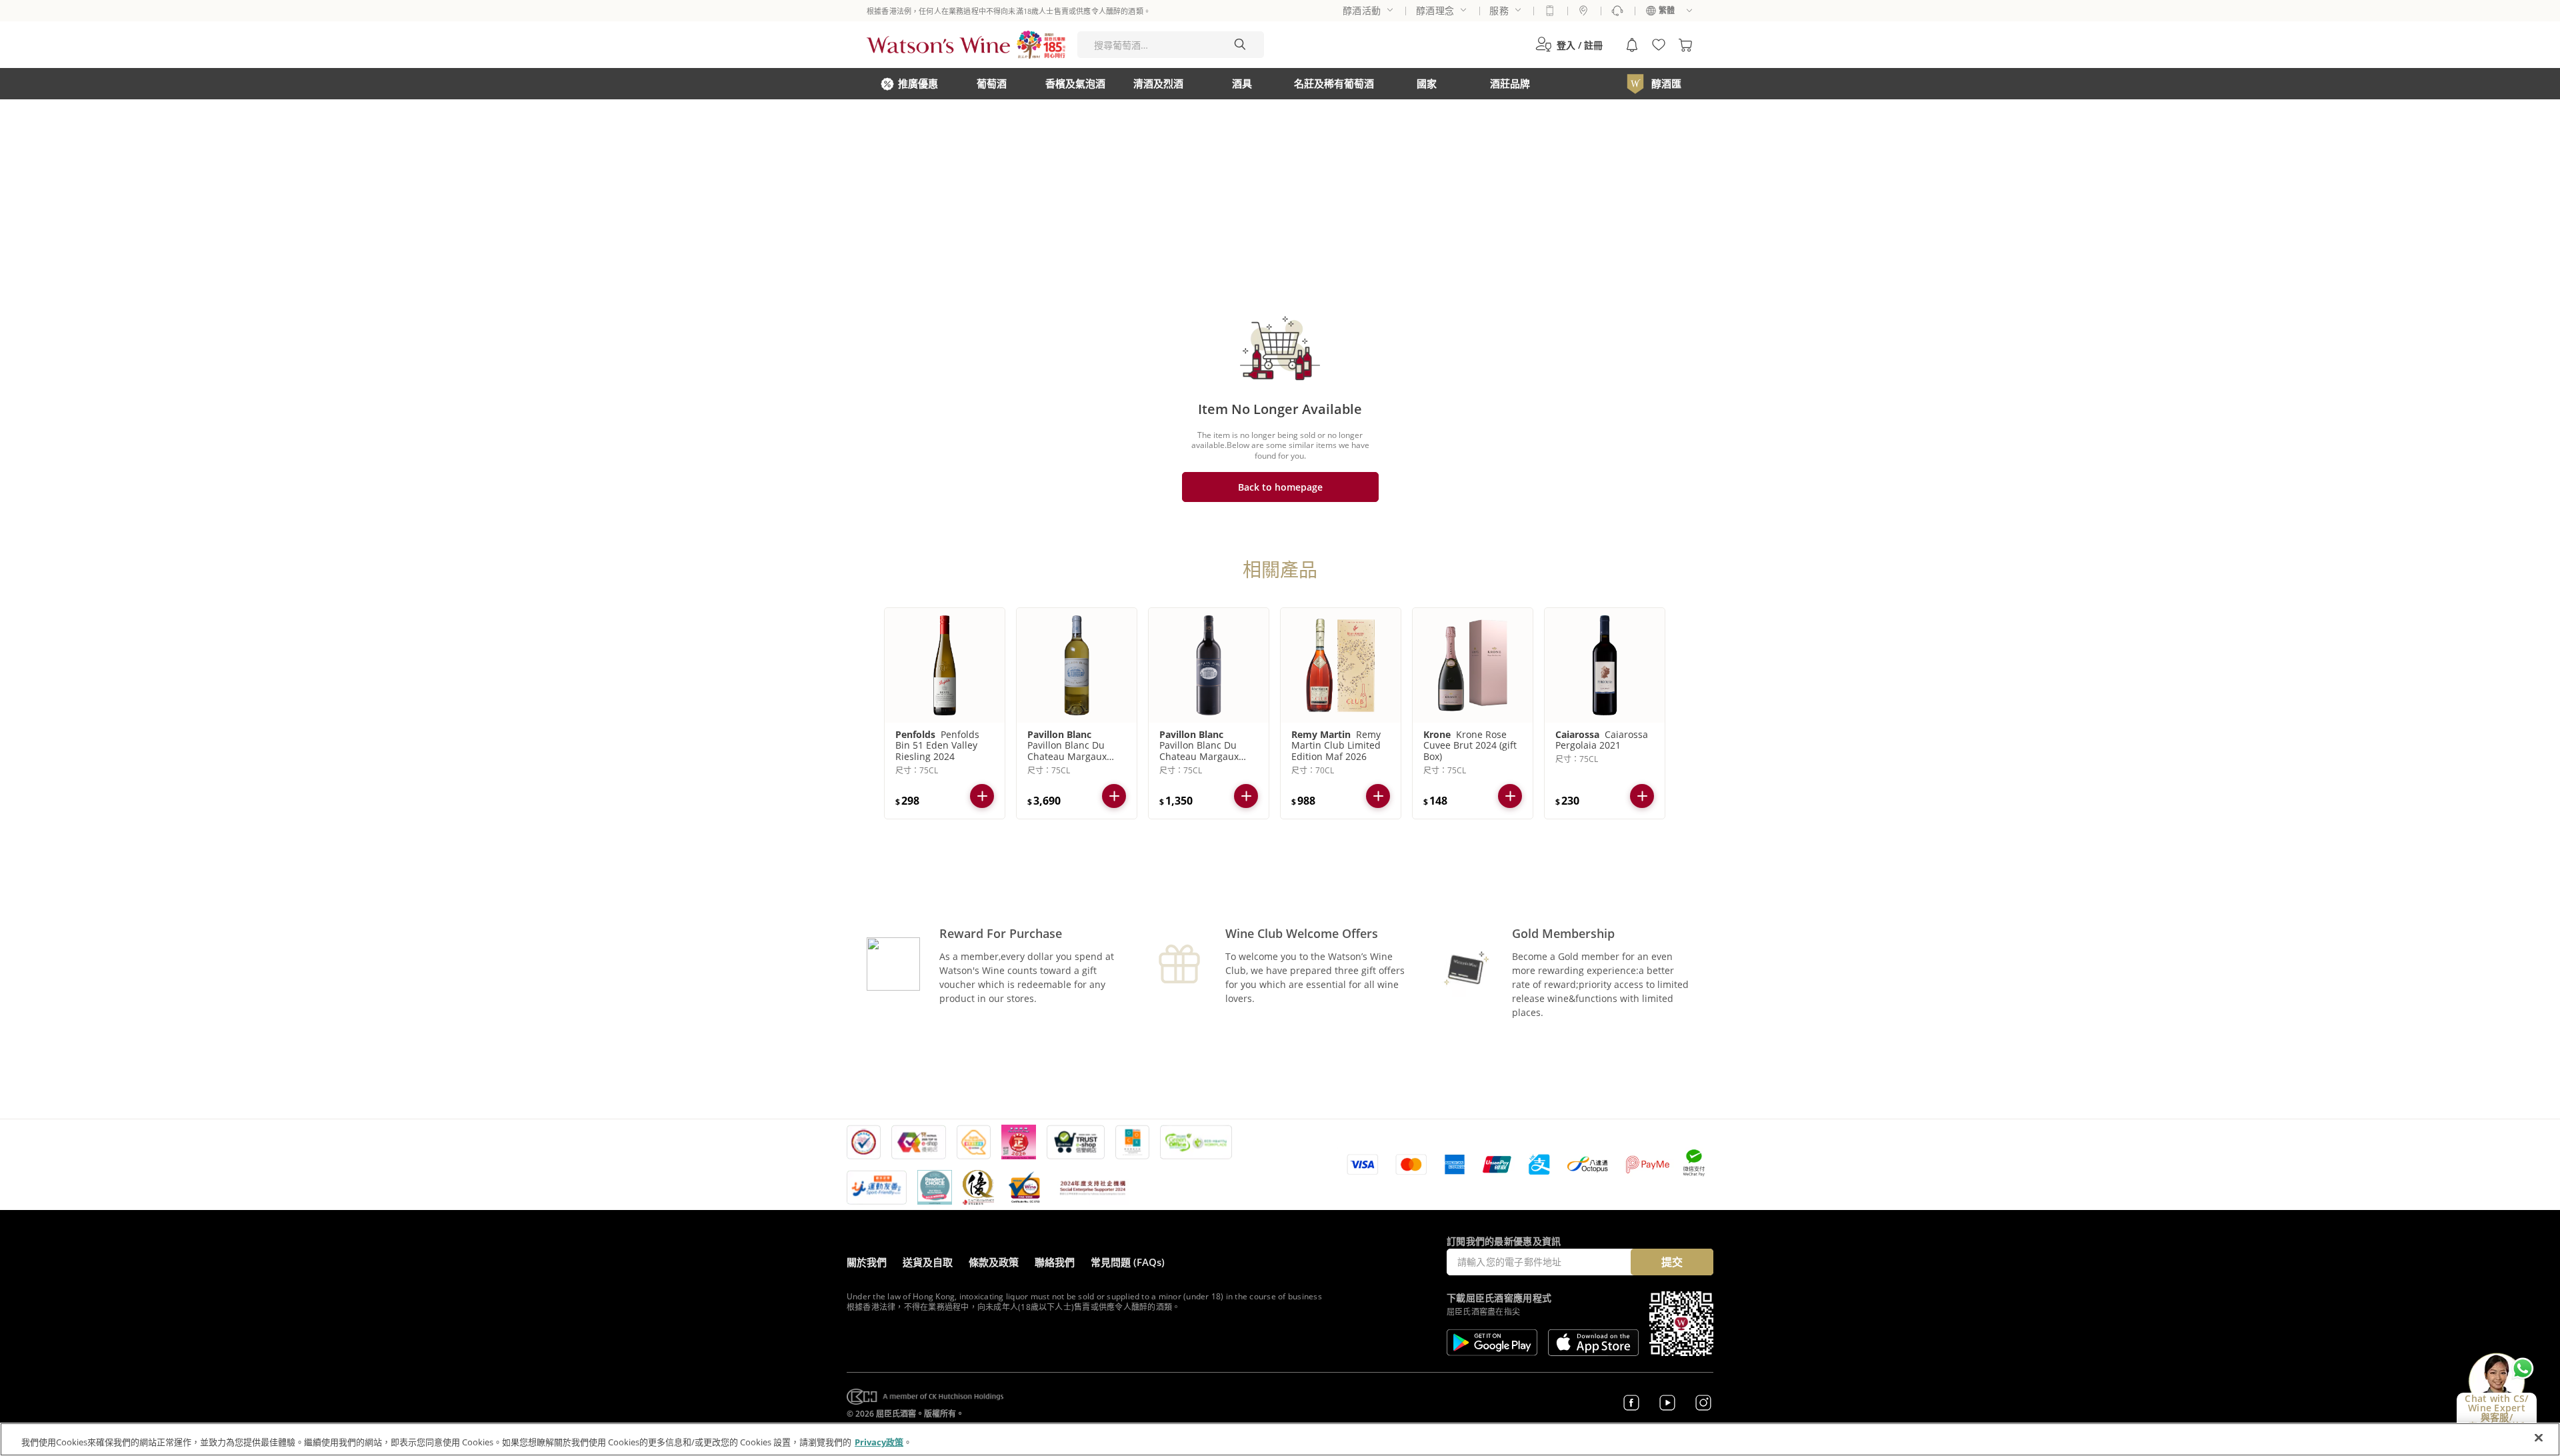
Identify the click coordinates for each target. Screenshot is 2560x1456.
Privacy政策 (879, 1442)
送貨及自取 (928, 1262)
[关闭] (2539, 1438)
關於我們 (867, 1262)
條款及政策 (994, 1262)
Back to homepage (1280, 487)
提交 (1672, 1262)
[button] (1569, 45)
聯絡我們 (1055, 1262)
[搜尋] (1240, 45)
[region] (1280, 1439)
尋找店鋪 (1583, 11)
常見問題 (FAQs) (1128, 1262)
